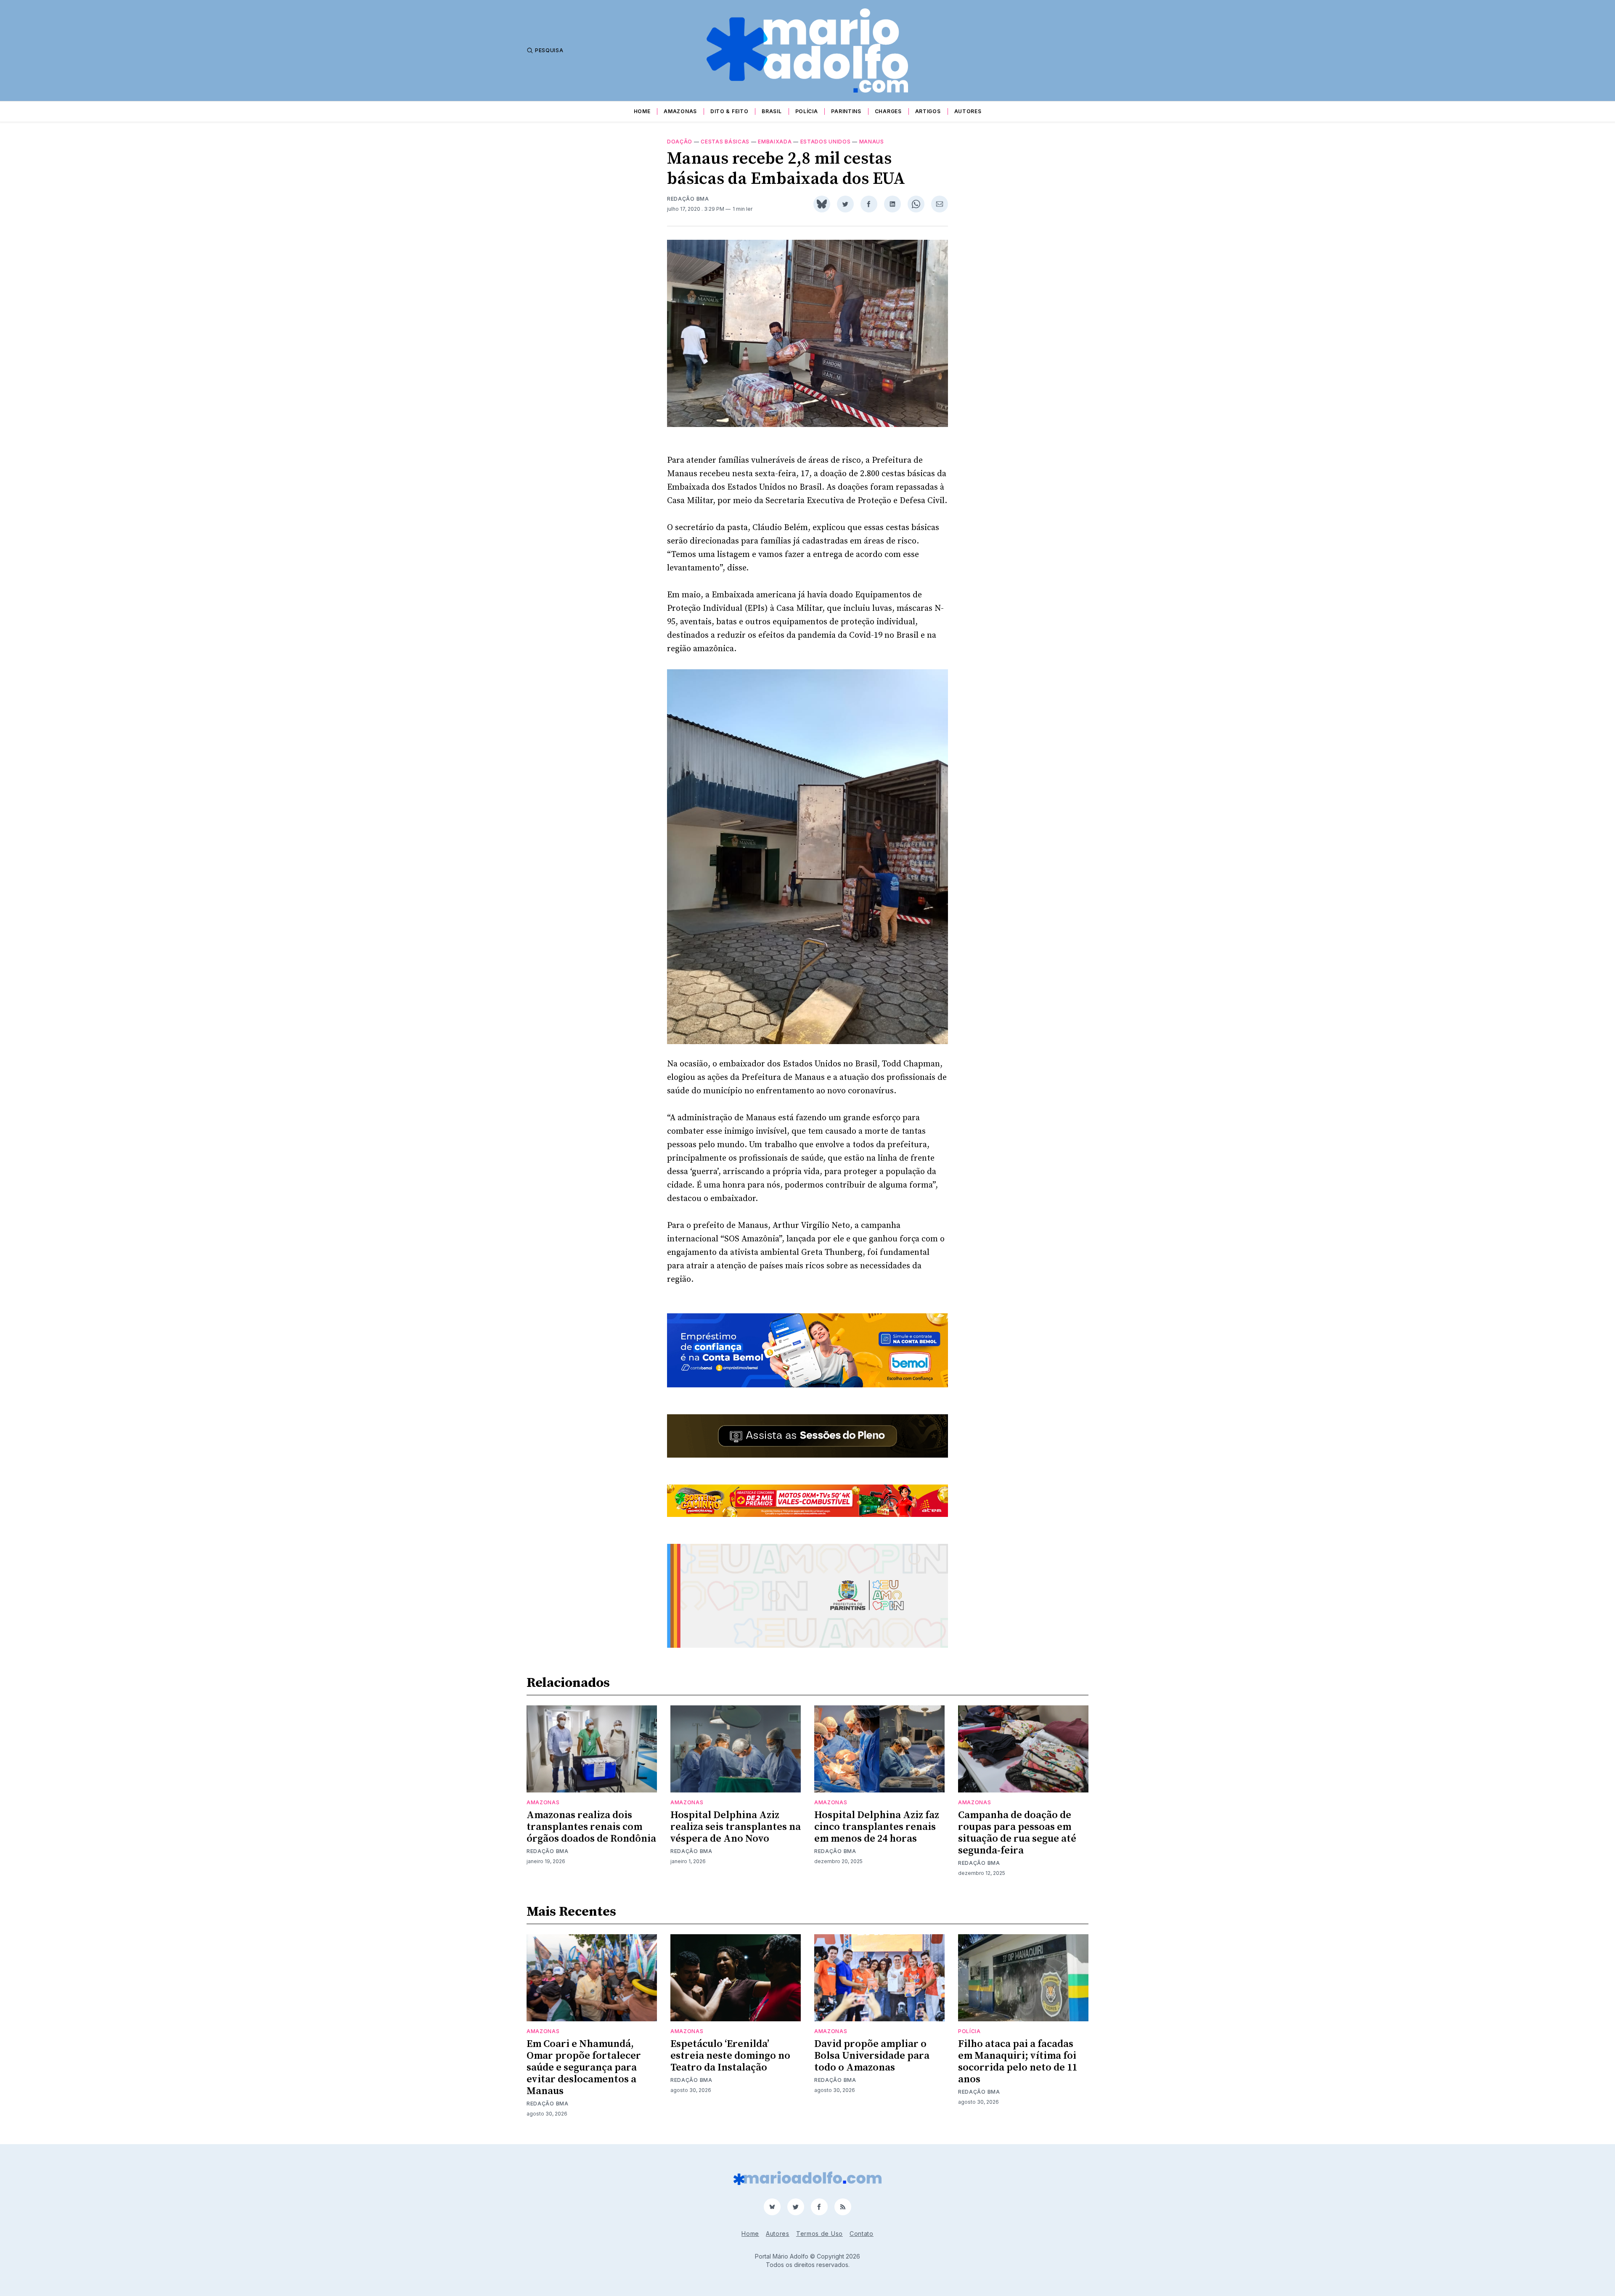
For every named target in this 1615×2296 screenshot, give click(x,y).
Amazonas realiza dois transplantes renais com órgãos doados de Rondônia (591, 1827)
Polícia (807, 111)
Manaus (872, 142)
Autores (968, 111)
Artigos (928, 111)
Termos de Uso (819, 2234)
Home (642, 111)
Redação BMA (688, 199)
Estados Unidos (826, 142)
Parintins (846, 111)
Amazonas (680, 111)
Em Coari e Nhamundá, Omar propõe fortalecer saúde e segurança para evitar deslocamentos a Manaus (584, 2068)
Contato (862, 2234)
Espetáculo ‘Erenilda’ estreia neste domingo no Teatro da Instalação (730, 2056)
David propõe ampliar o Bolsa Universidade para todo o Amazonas (872, 2056)
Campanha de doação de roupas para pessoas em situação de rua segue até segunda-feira (1017, 1833)
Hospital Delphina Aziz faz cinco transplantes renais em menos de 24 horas (877, 1827)
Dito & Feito (729, 111)
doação (680, 142)
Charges (888, 111)
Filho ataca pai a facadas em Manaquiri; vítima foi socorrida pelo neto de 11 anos (1018, 2062)
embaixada (775, 142)
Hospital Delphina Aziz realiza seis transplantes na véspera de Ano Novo (736, 1827)
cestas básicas (725, 142)
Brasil (772, 111)
